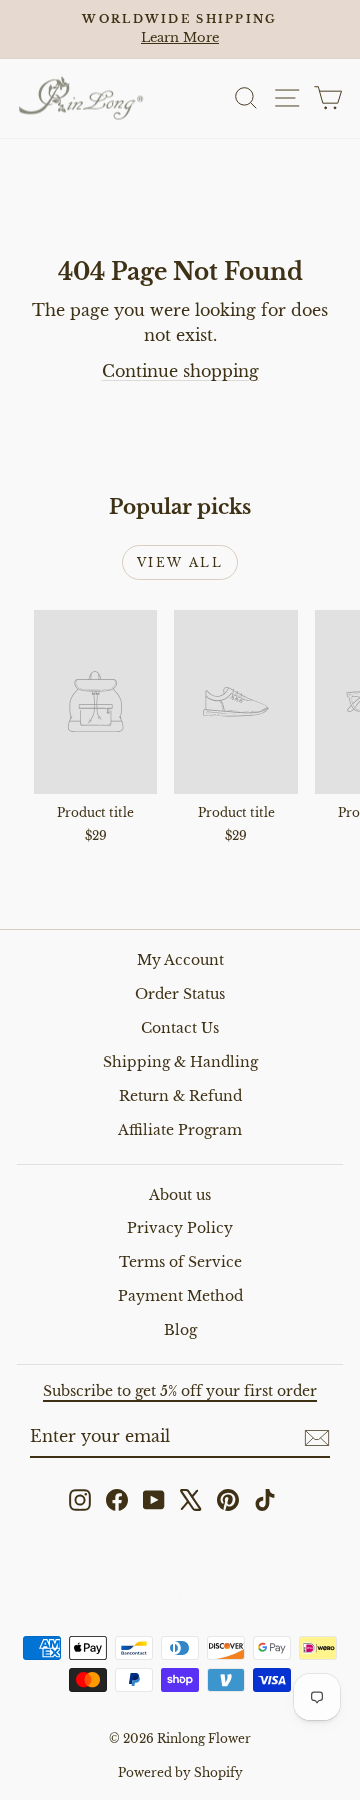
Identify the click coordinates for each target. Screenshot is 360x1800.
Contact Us (180, 1028)
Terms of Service (180, 1262)
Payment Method (180, 1296)
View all (180, 562)
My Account (180, 960)
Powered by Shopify (180, 1772)
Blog (180, 1330)
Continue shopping (180, 371)
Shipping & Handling (180, 1062)
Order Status (180, 994)
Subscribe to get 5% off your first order (180, 1391)
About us (180, 1195)
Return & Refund (180, 1096)
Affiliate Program (180, 1130)
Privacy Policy (180, 1228)
